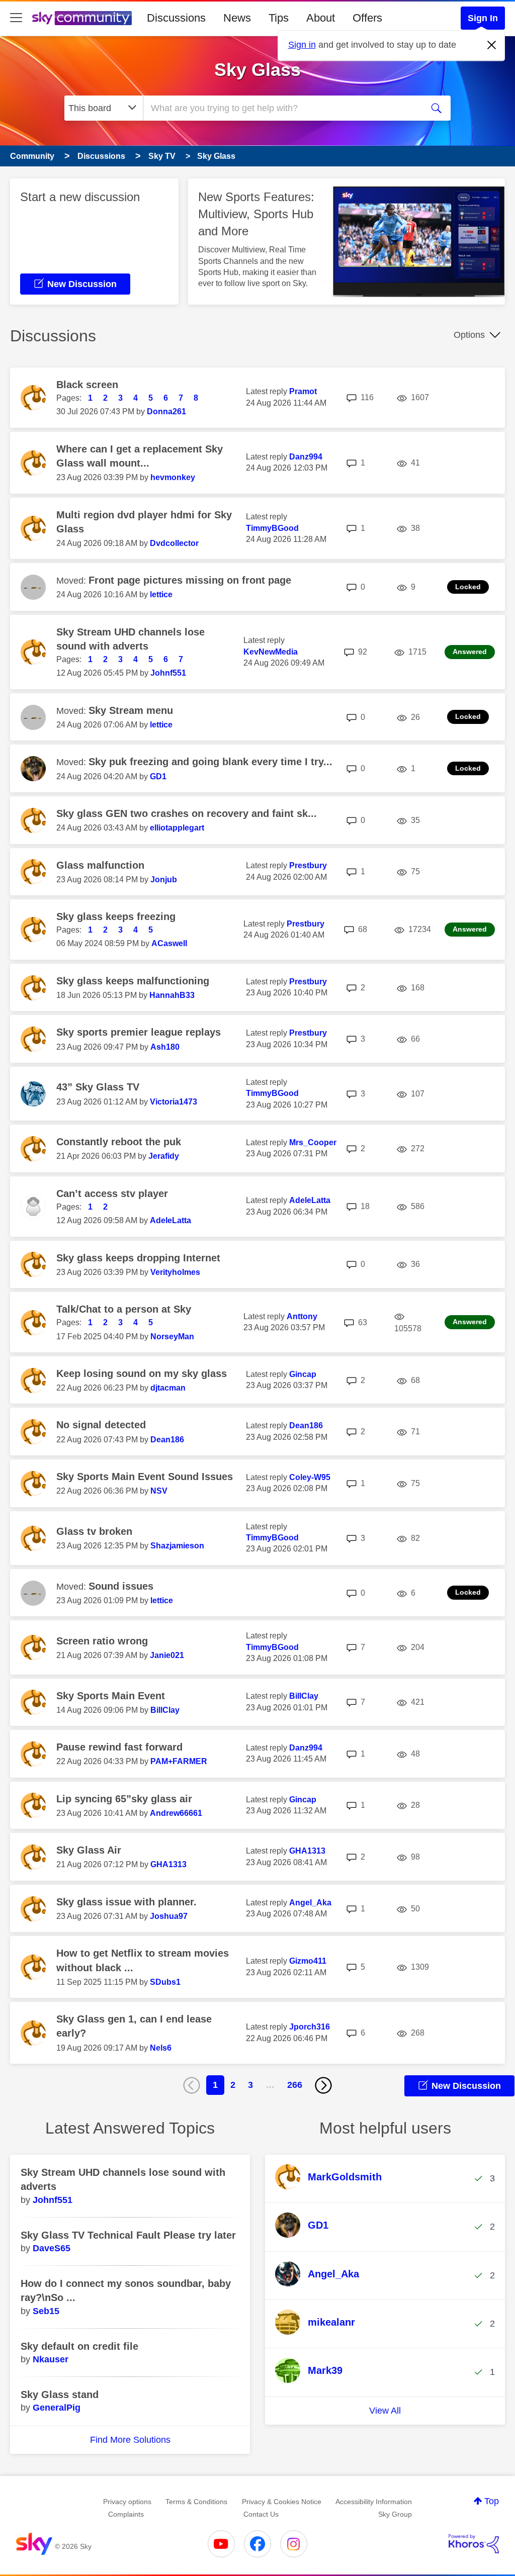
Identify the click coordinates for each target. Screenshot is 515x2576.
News (237, 18)
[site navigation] (16, 18)
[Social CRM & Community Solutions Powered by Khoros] (474, 2544)
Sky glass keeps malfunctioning (133, 981)
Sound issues (121, 1586)
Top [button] (492, 2501)
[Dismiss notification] (492, 45)
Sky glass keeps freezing (116, 916)
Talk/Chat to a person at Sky (124, 1309)
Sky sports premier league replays (139, 1032)
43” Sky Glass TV (98, 1087)
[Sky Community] (82, 18)
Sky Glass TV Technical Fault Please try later (128, 2235)
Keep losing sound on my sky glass (142, 1373)
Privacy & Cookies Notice (282, 2502)
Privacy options (127, 2502)
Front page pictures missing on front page (190, 580)
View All (385, 2411)
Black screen (87, 385)
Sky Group (395, 2514)
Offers (367, 18)
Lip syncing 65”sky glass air (124, 1799)
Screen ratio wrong (102, 1641)
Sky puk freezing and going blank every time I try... (210, 762)
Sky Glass (257, 70)
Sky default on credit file (79, 2346)
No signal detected (101, 1425)
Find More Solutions (130, 2440)
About (321, 18)
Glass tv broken (94, 1531)
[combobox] (282, 108)
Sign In (483, 18)
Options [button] (469, 335)
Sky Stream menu (131, 710)
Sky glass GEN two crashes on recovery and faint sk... (187, 813)
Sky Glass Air (89, 1850)
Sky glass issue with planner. (126, 1902)
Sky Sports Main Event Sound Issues (145, 1477)
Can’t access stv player (112, 1193)
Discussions (176, 18)
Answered (470, 652)
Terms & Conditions (196, 2502)
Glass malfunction (100, 865)
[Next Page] (323, 2085)
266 (295, 2085)
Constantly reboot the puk (119, 1142)
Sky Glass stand (60, 2395)
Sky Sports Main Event (111, 1696)
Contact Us (261, 2514)
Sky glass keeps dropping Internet (138, 1258)
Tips (279, 18)
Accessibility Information (374, 2502)
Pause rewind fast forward (119, 1747)
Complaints (126, 2514)
